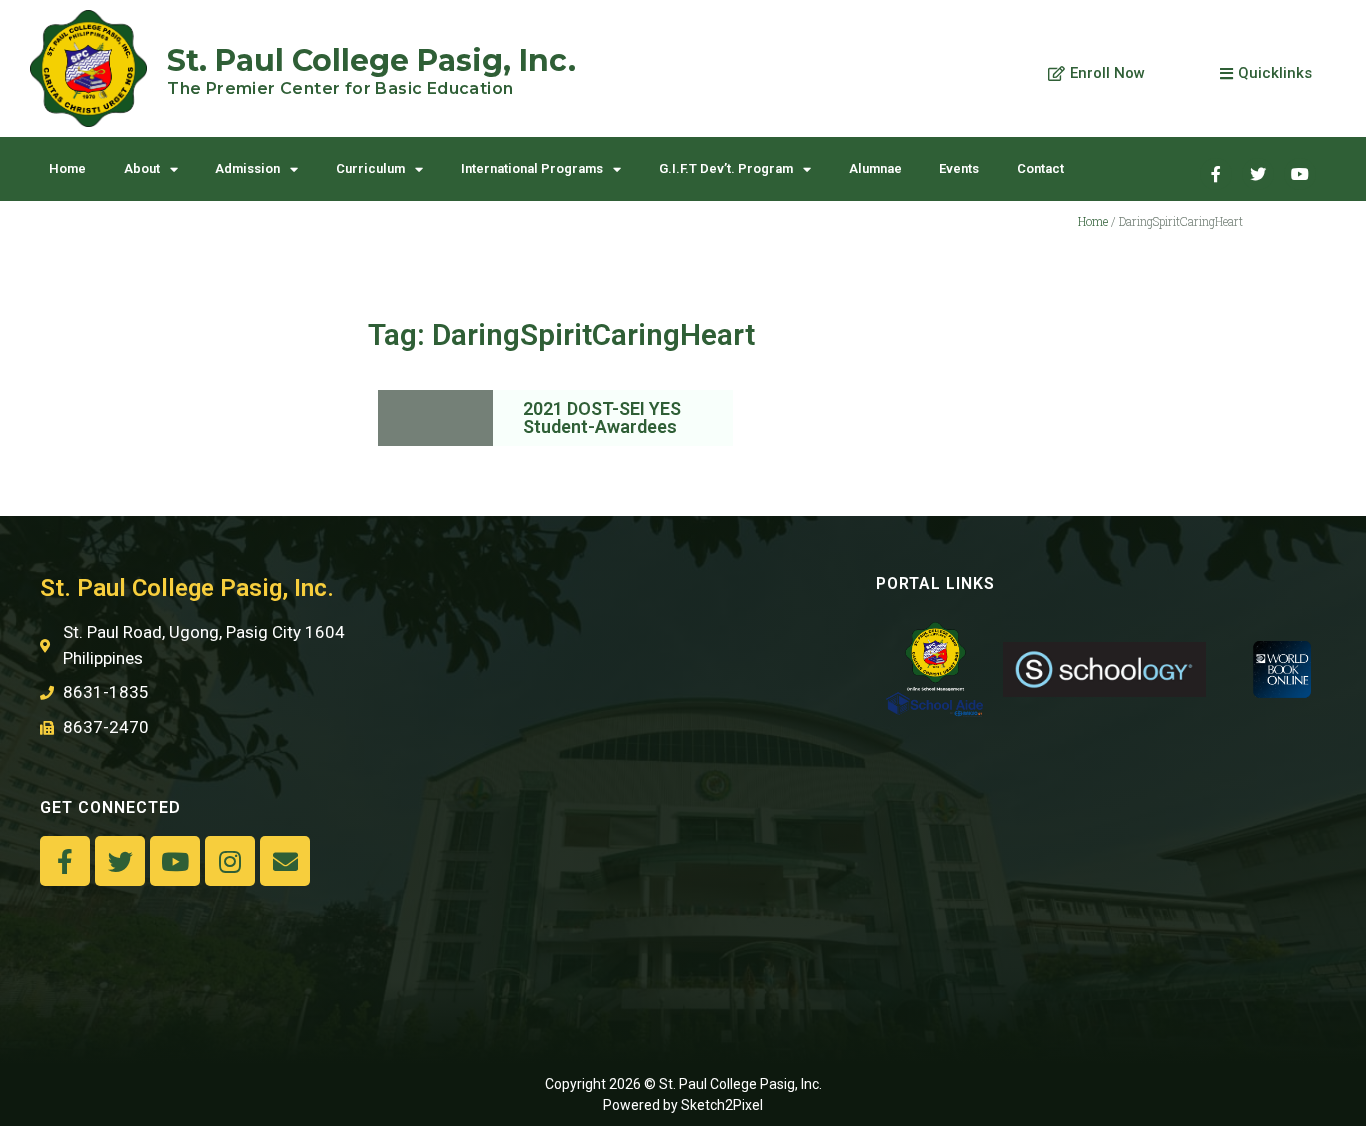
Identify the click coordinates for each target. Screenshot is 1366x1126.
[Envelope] (285, 861)
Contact (1040, 168)
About (142, 168)
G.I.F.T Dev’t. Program (726, 168)
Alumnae (875, 168)
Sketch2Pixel (722, 1105)
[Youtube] (1300, 174)
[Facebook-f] (65, 861)
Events (959, 168)
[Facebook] (1216, 174)
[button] (1096, 74)
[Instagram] (230, 861)
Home (67, 168)
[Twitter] (1258, 174)
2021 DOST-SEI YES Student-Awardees (602, 417)
